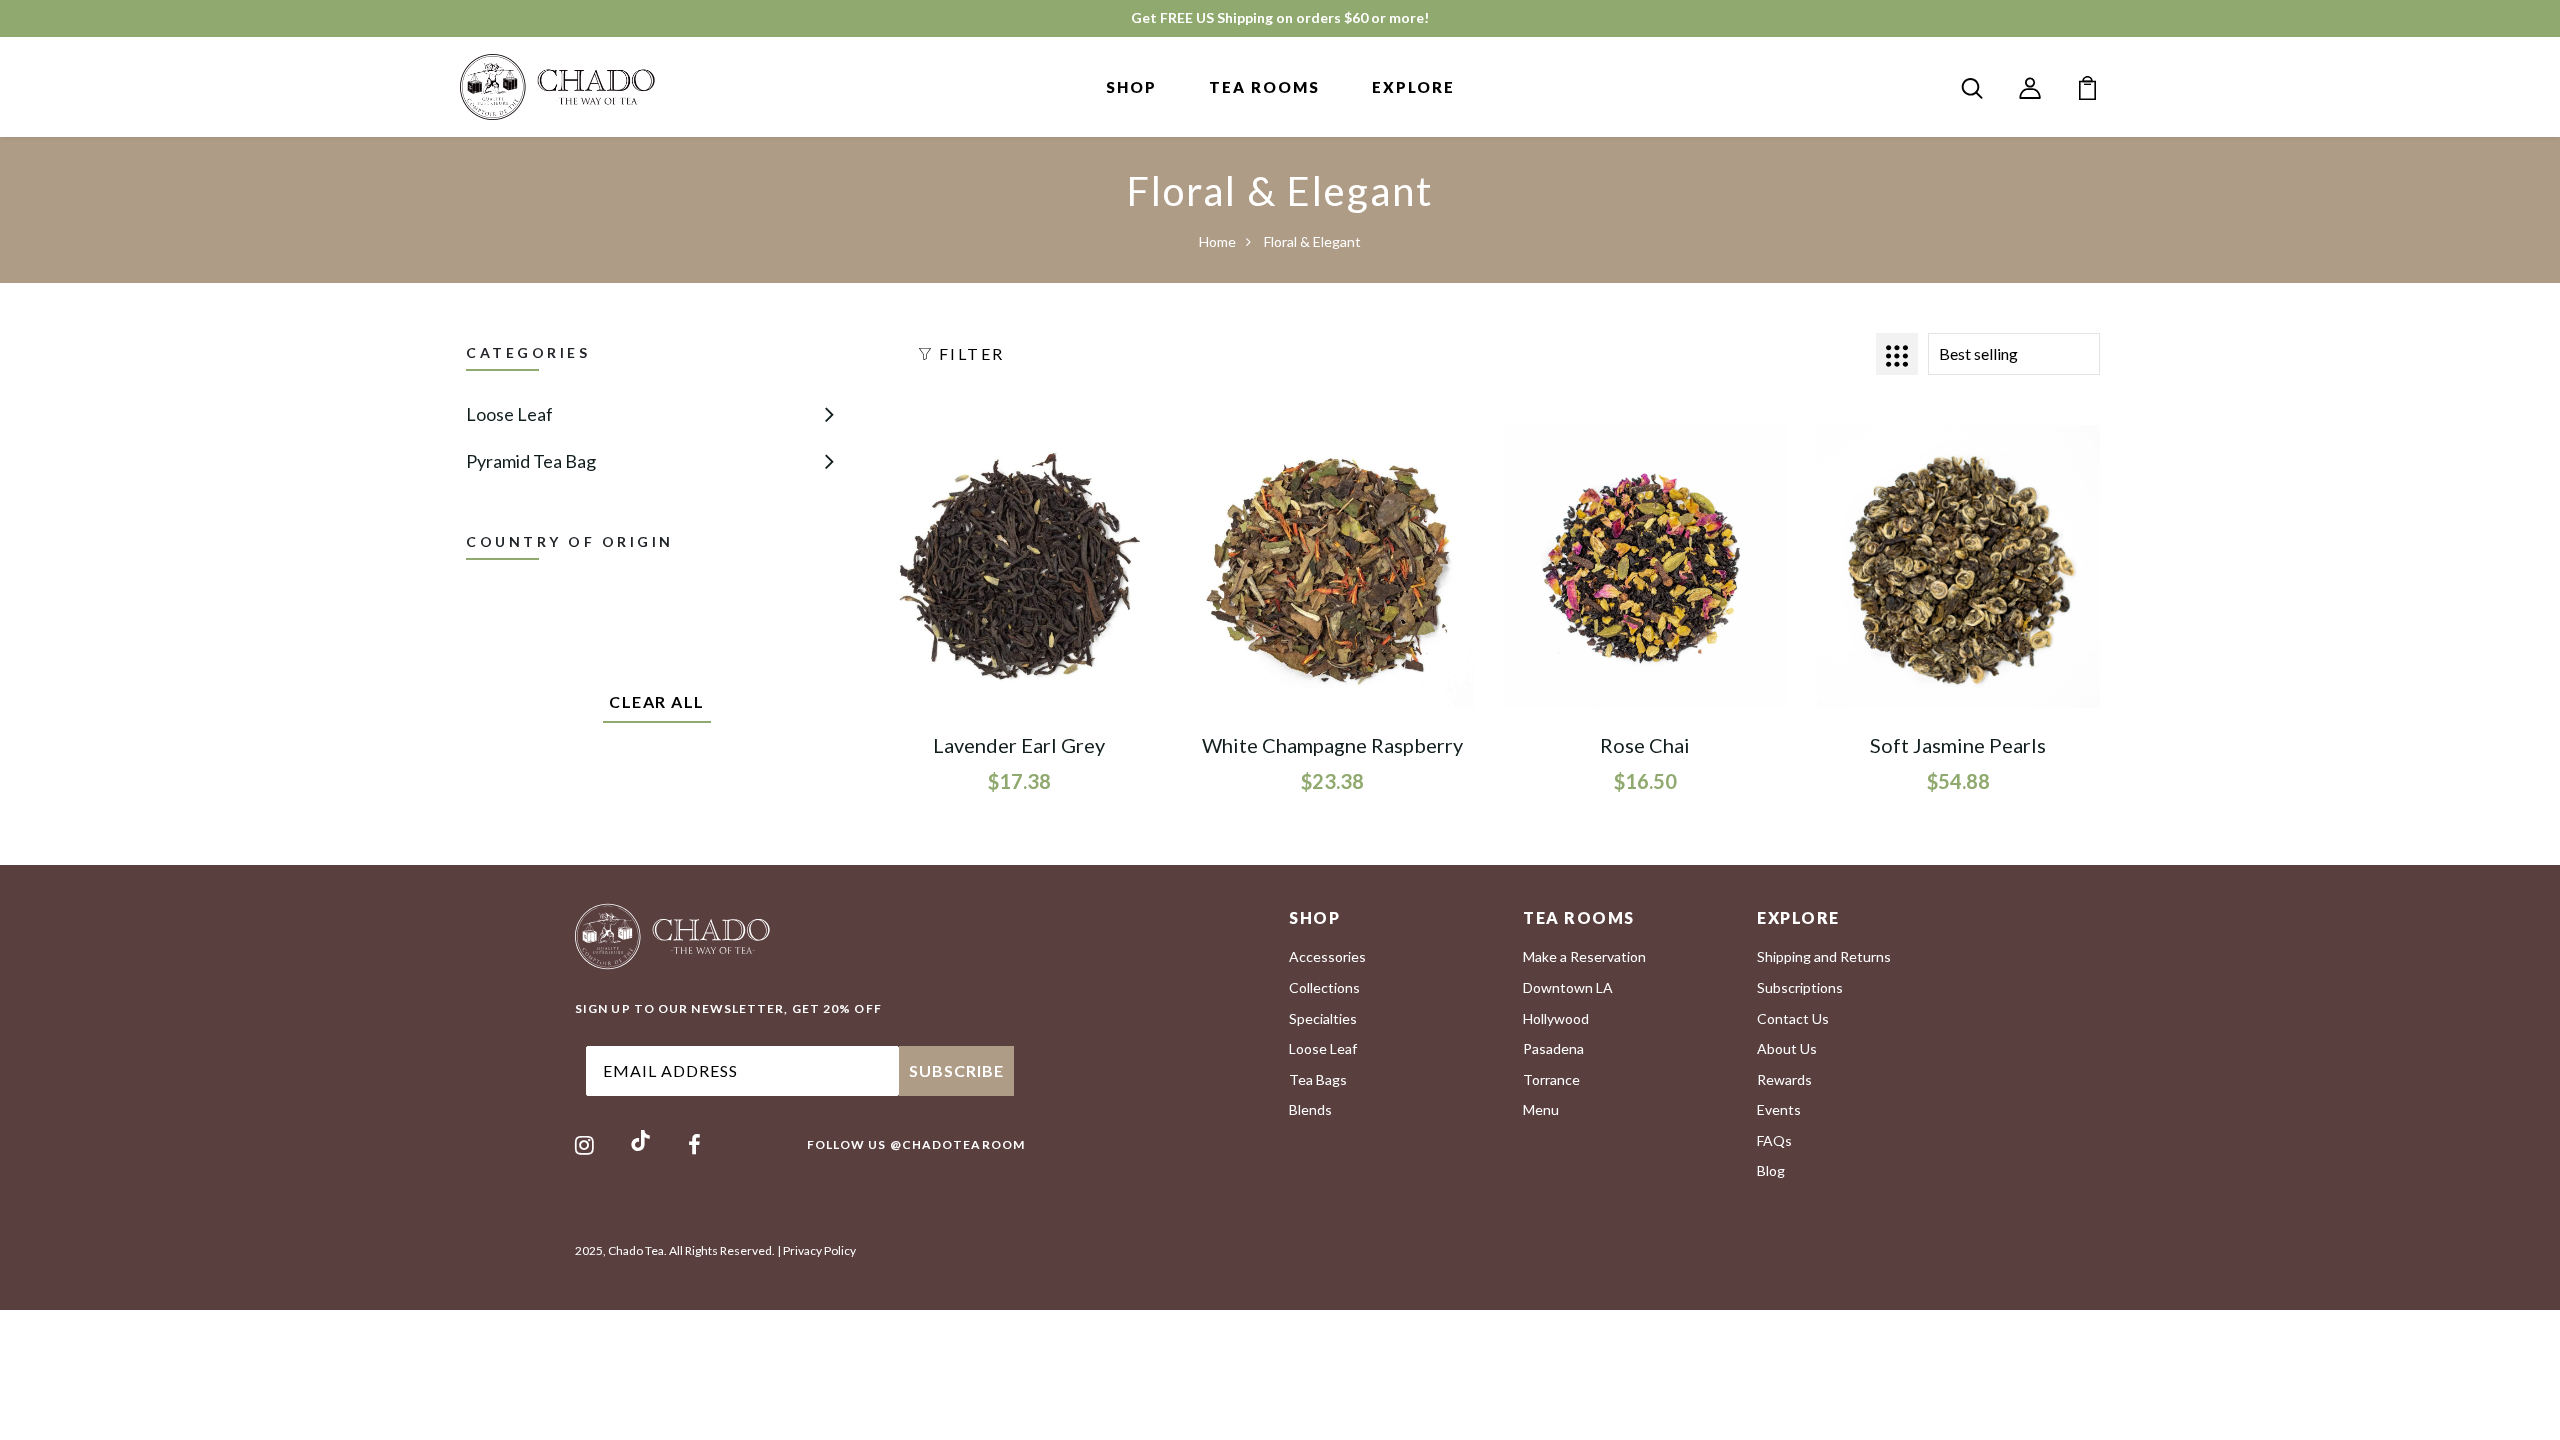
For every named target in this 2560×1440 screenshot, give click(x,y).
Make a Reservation (1584, 956)
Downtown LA (1568, 987)
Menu (1541, 1109)
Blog (1771, 1170)
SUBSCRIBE (956, 1070)
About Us (1787, 1048)
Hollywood (1556, 1018)
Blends (1310, 1109)
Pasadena (1553, 1048)
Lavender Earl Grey (1019, 745)
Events (1779, 1109)
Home (1217, 241)
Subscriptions (1800, 987)
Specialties (1323, 1018)
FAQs (1774, 1140)
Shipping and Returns (1824, 956)
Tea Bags (1318, 1079)
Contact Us (1793, 1018)
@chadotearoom (957, 1144)
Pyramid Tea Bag (531, 461)
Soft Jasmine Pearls (1958, 745)
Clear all (657, 701)
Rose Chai (1645, 745)
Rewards (1784, 1079)
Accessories (1327, 956)
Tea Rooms (1264, 87)
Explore (1413, 87)
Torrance (1551, 1079)
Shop (1131, 87)
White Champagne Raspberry (1332, 745)
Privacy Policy (819, 1250)
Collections (1324, 987)
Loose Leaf (509, 414)
